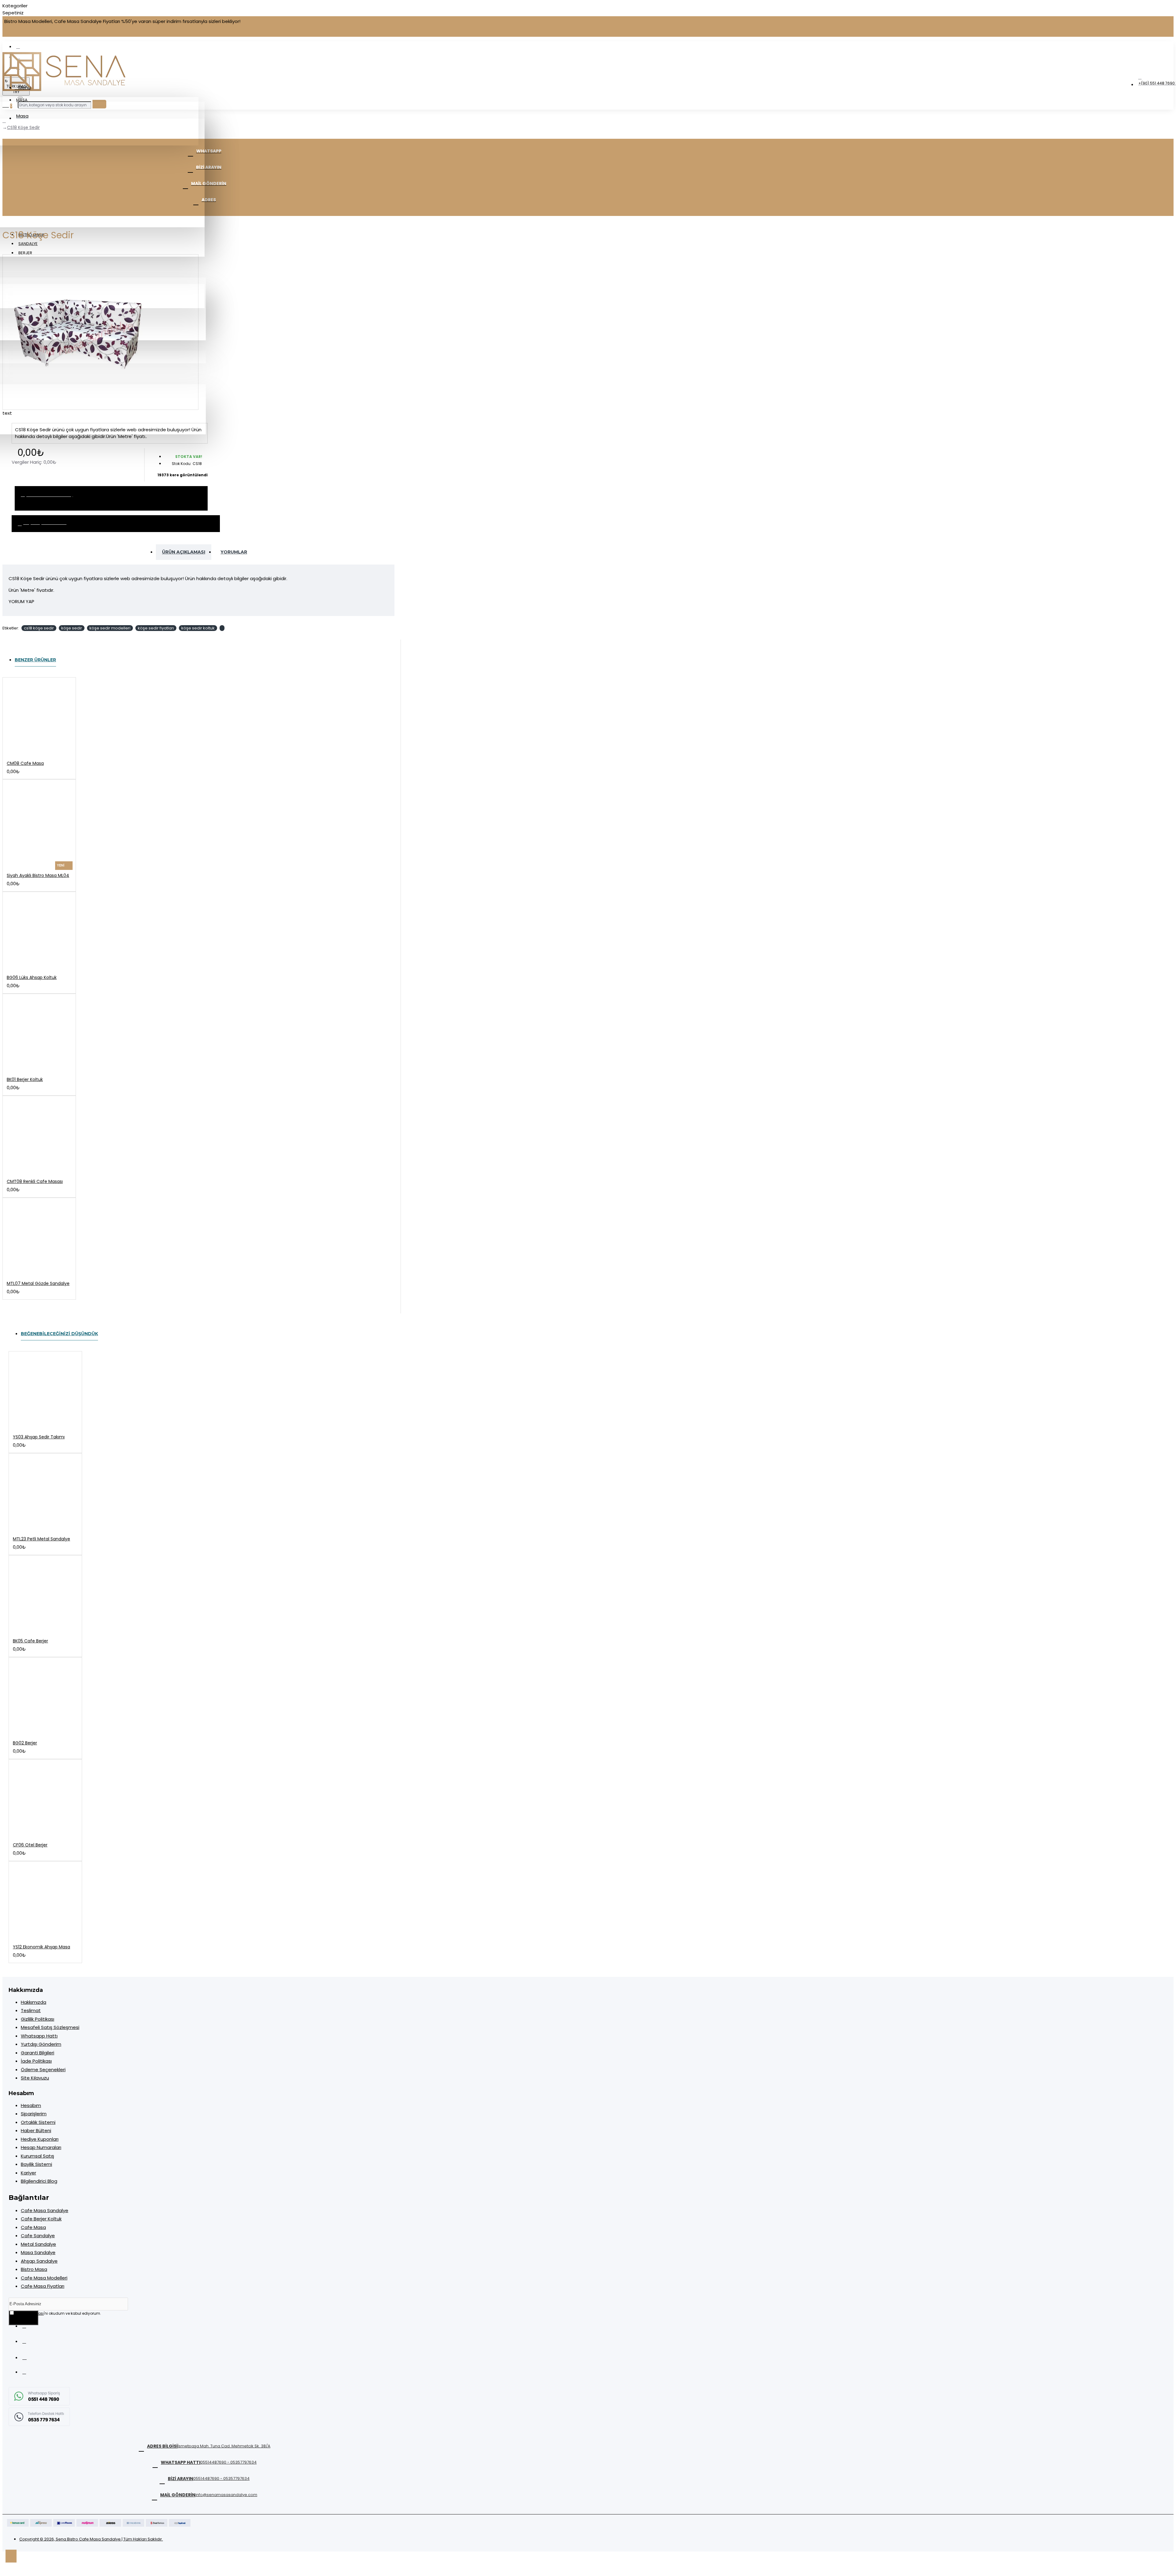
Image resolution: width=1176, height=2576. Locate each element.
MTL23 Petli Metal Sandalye (41, 1539)
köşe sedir (72, 628)
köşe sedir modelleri (110, 628)
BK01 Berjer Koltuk (25, 1079)
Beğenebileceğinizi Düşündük (59, 1334)
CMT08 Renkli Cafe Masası (35, 1181)
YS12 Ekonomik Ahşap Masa (41, 1947)
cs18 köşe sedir (39, 628)
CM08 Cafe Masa (25, 763)
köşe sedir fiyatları (156, 628)
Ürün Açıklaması (184, 552)
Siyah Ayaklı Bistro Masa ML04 (38, 875)
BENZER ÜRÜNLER (35, 660)
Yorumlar (234, 552)
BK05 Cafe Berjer (30, 1641)
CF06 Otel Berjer (30, 1845)
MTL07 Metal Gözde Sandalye (38, 1283)
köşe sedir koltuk (198, 628)
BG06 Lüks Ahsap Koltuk (32, 977)
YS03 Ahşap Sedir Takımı (39, 1437)
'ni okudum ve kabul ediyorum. (58, 2313)
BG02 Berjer (25, 1743)
